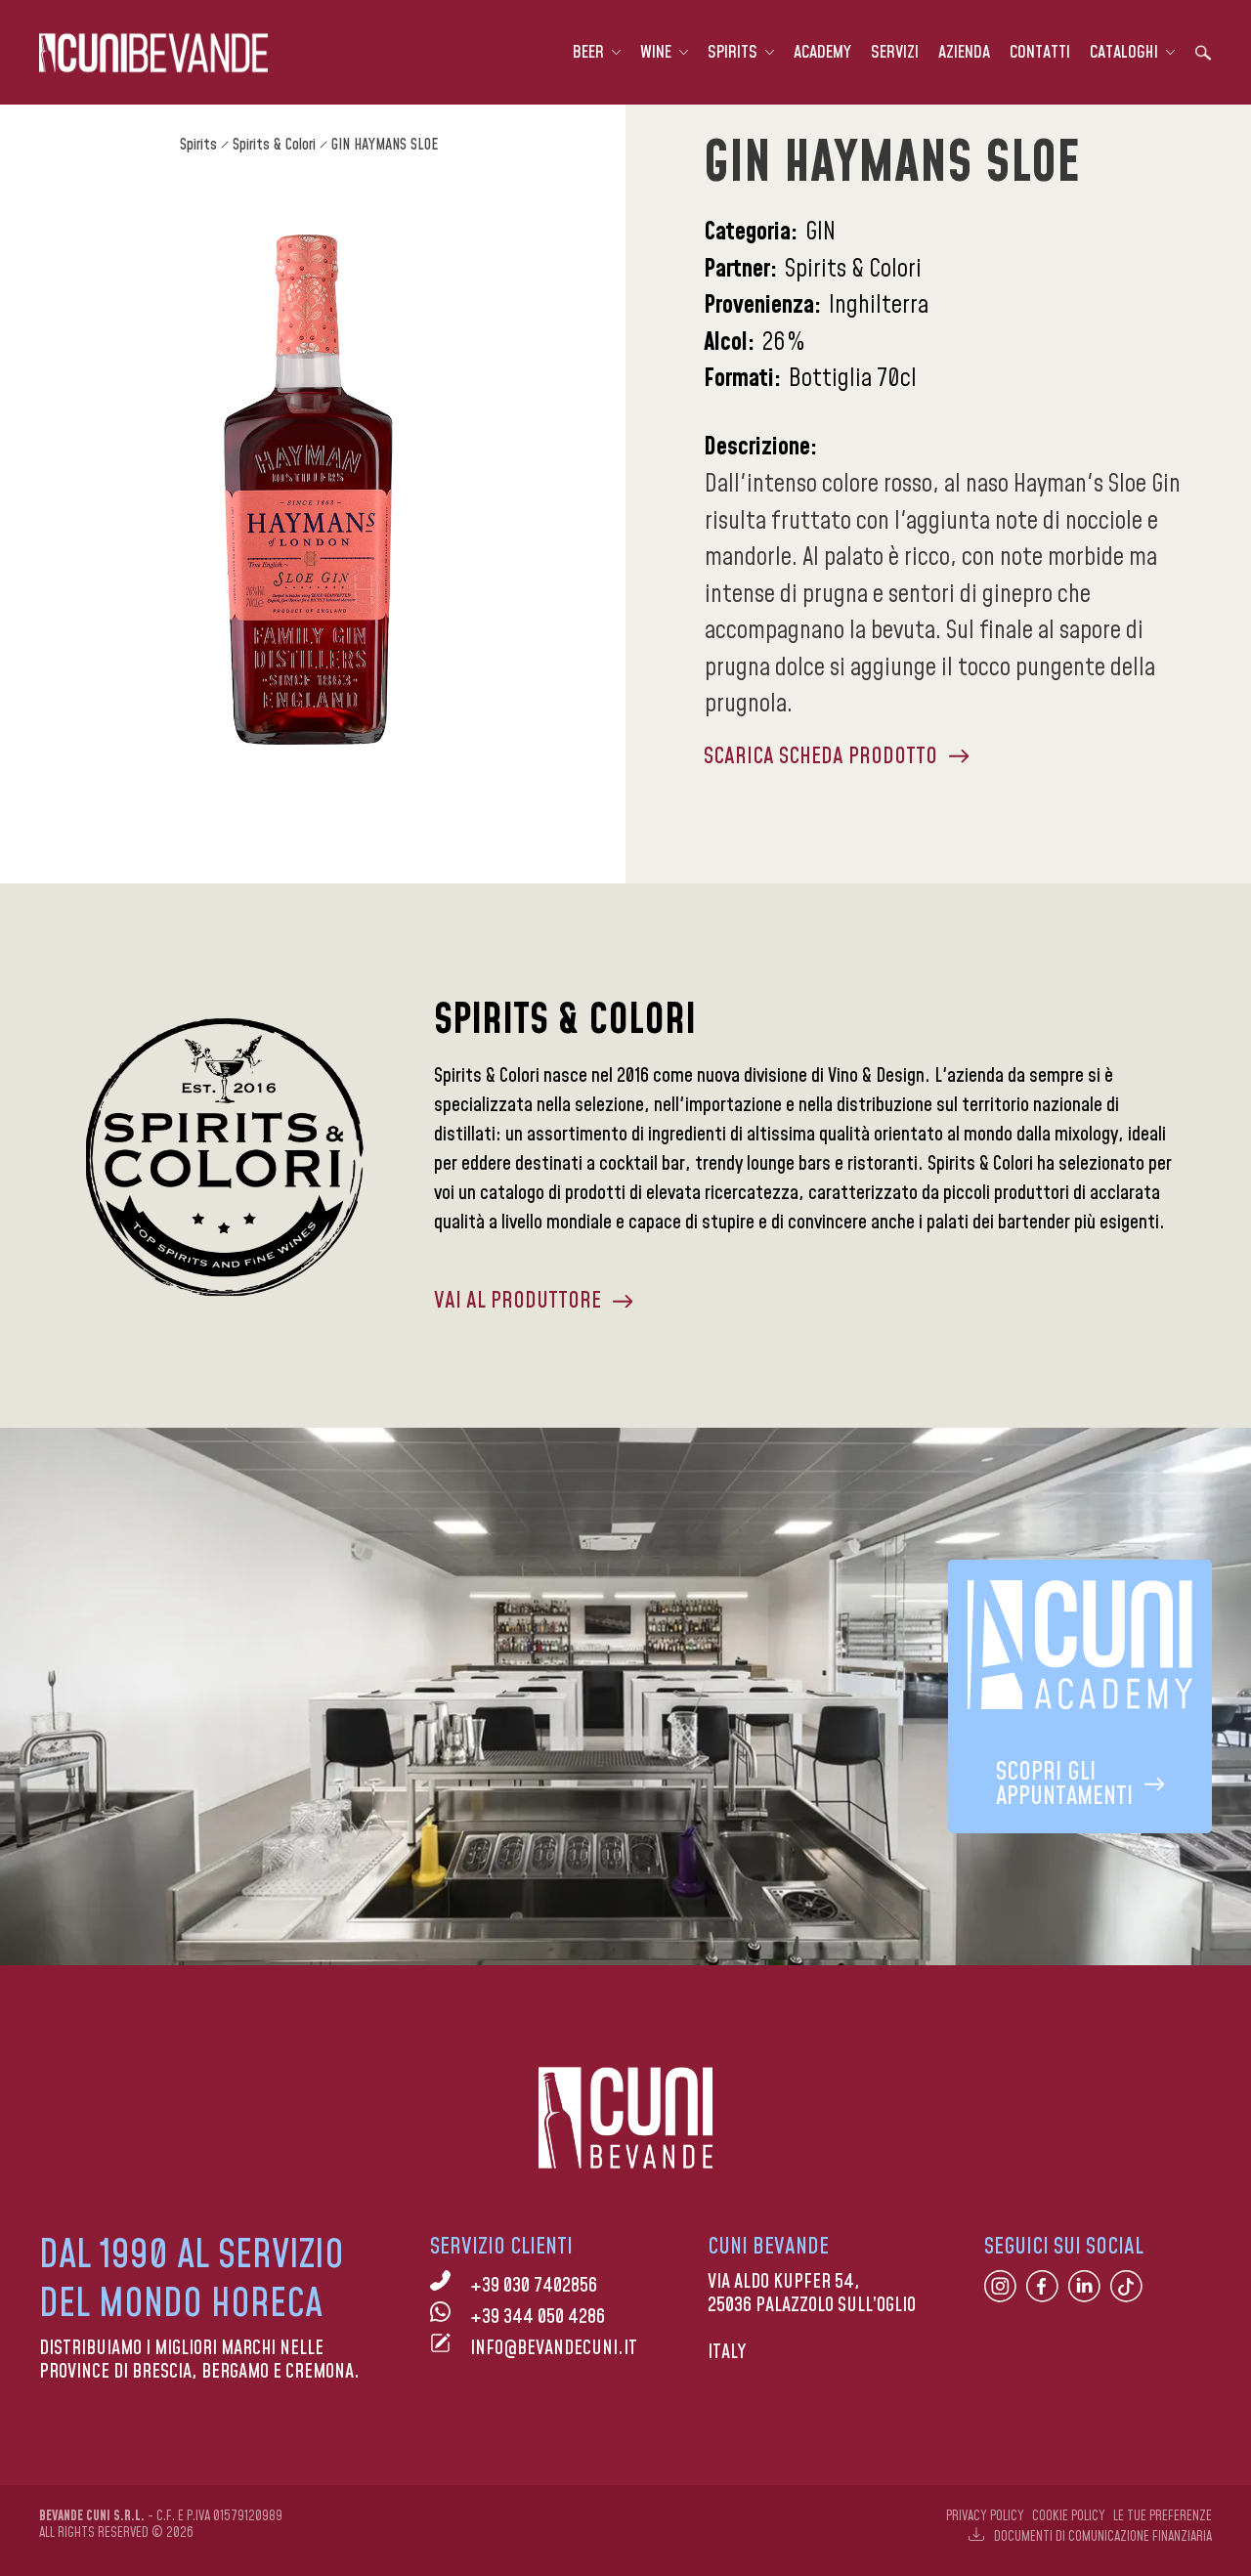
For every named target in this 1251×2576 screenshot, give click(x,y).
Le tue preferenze (1163, 2516)
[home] (153, 53)
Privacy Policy (985, 2516)
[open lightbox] (309, 491)
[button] (597, 53)
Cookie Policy (1069, 2516)
